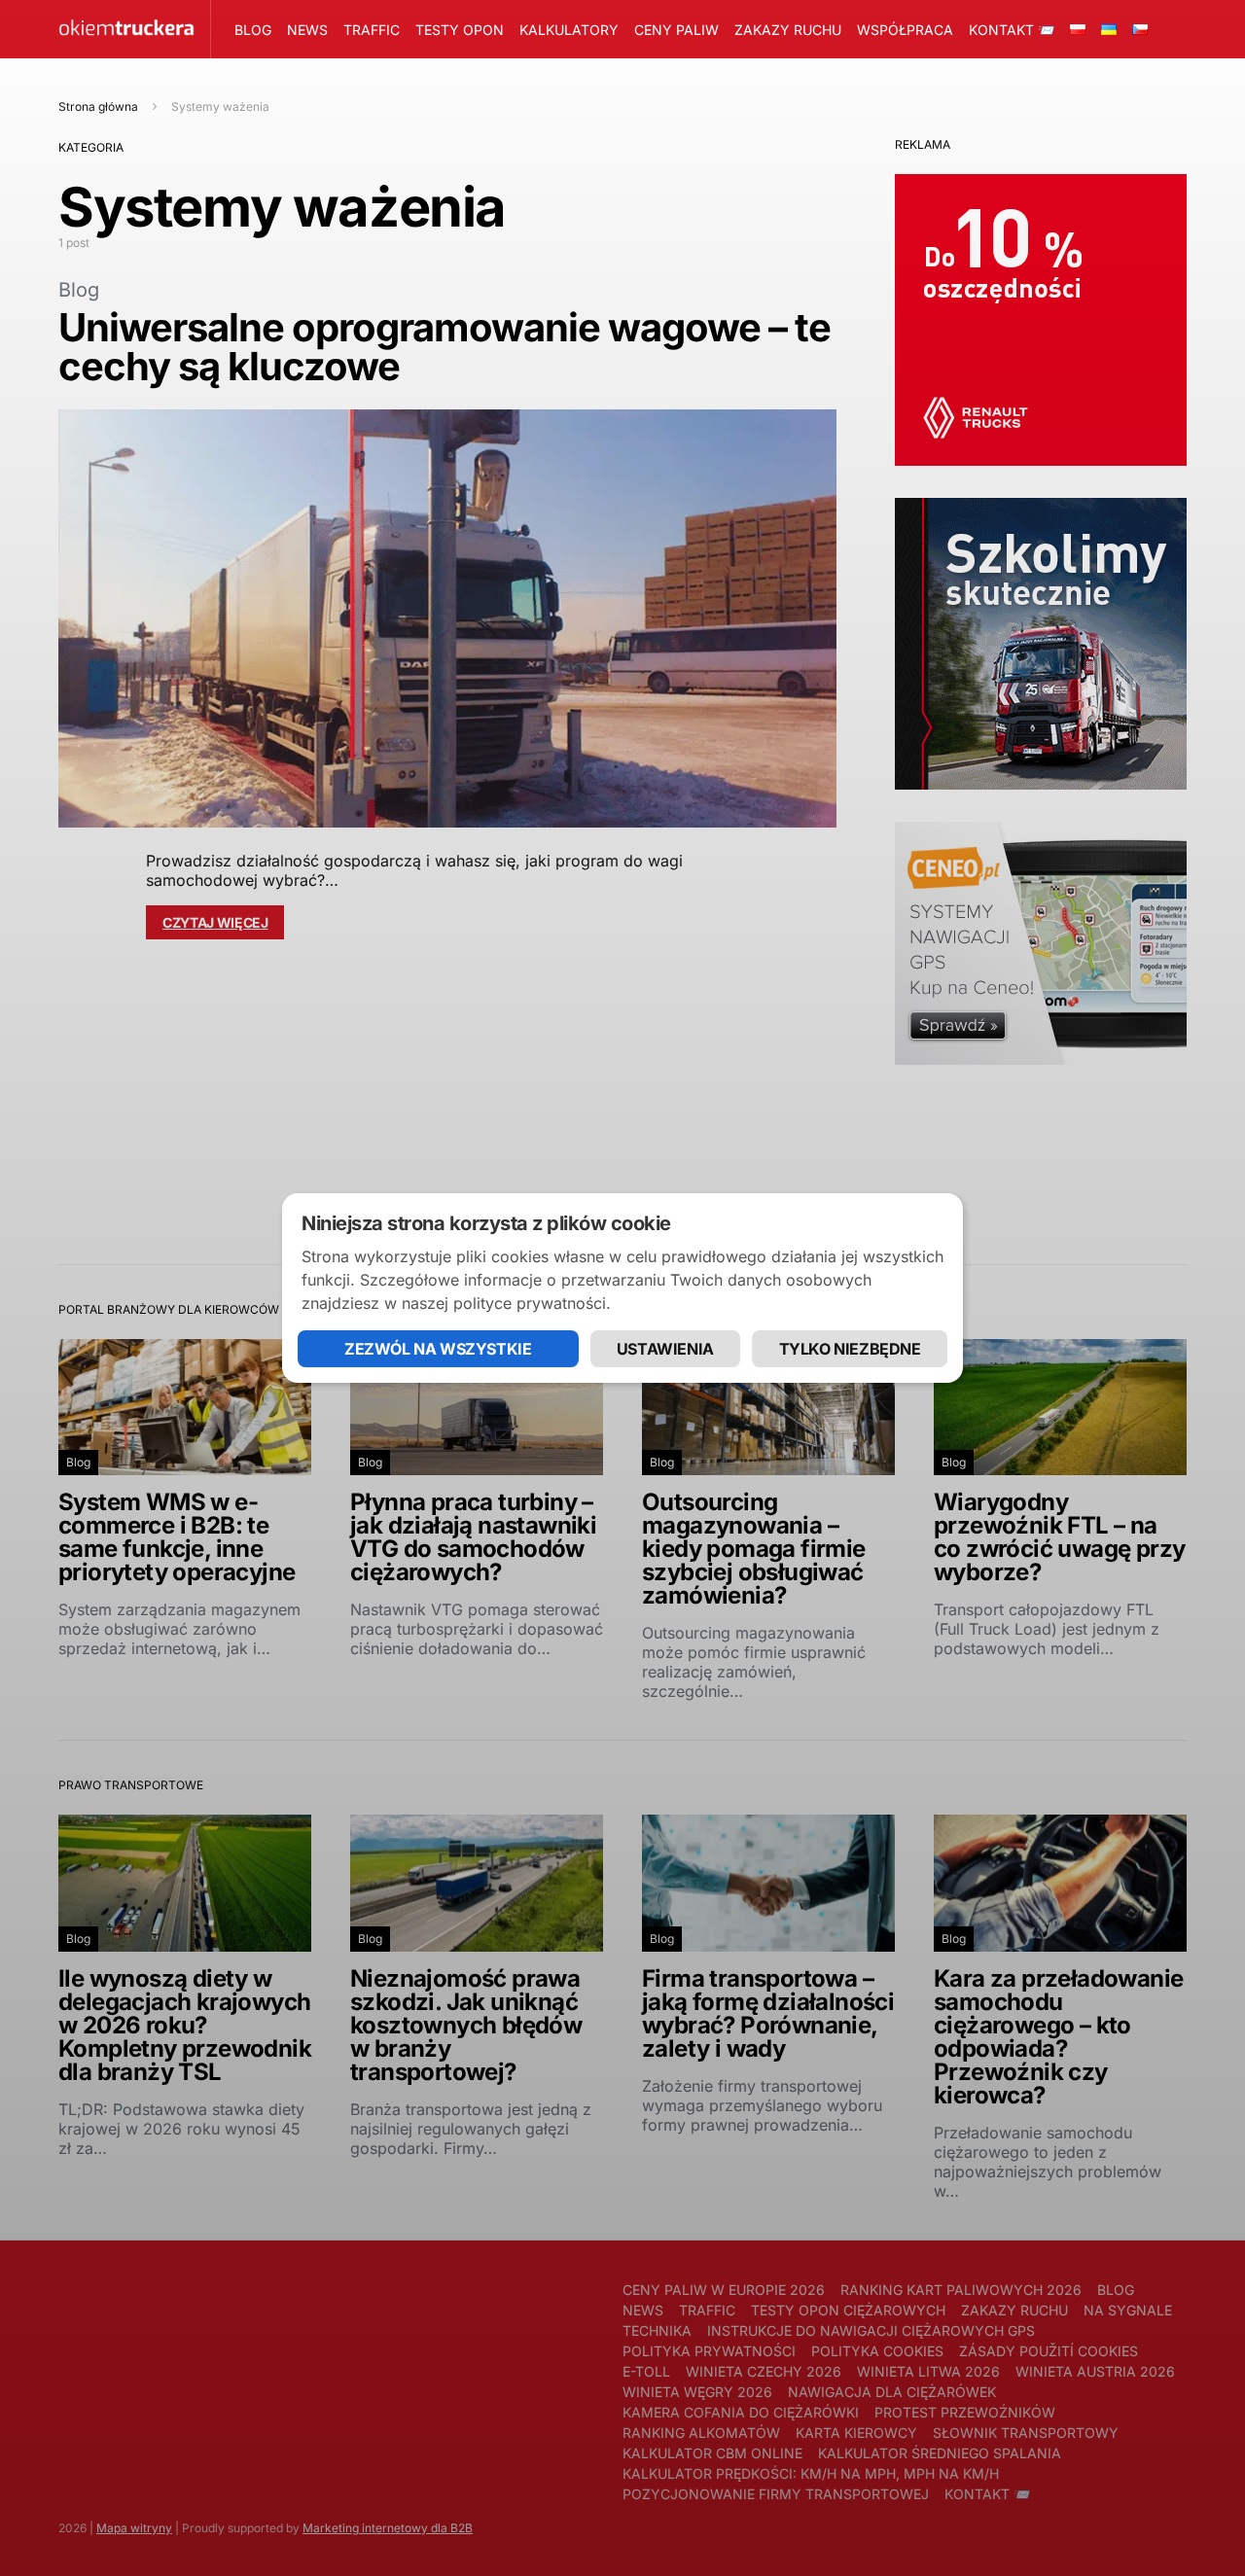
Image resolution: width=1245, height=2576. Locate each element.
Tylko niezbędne (850, 1349)
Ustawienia (665, 1349)
